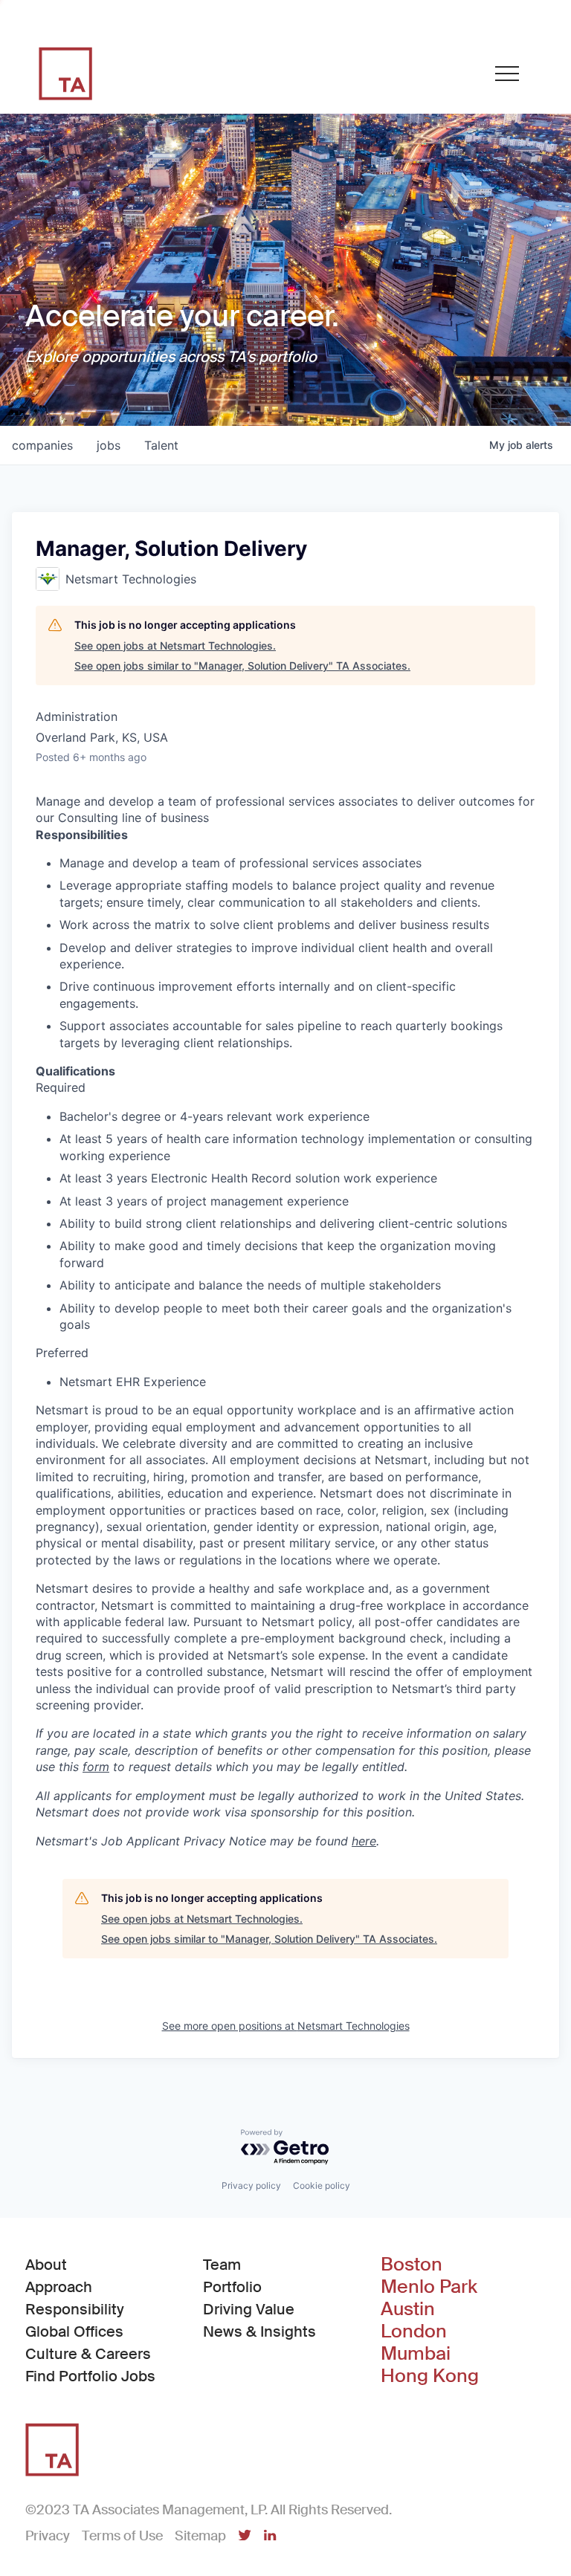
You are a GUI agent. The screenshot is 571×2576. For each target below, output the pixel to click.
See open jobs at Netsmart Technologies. (175, 645)
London (414, 2331)
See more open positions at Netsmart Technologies (286, 2026)
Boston (412, 2265)
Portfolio (232, 2287)
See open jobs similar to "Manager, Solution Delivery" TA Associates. (242, 666)
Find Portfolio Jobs (90, 2376)
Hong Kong (430, 2376)
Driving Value (249, 2309)
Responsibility (75, 2309)
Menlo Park (429, 2287)
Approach (59, 2287)
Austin (408, 2309)
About (46, 2265)
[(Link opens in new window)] (245, 2537)
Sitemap (200, 2536)
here (364, 1841)
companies (42, 445)
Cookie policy (322, 2185)
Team (222, 2265)
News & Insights (259, 2331)
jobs (109, 445)
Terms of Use (122, 2536)
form (96, 1767)
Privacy (48, 2536)
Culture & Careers (88, 2354)
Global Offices (74, 2331)
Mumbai (416, 2354)
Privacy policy (251, 2185)
